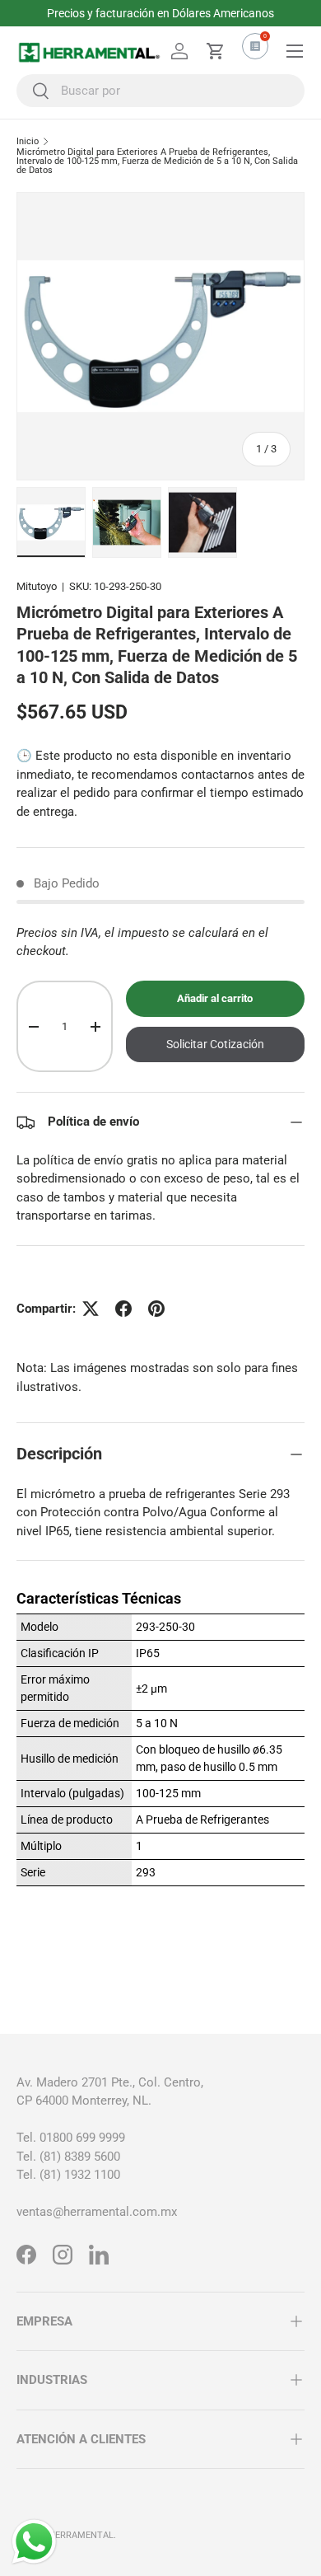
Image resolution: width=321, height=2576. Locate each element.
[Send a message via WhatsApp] (34, 2542)
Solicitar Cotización (215, 1044)
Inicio (28, 141)
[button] (216, 51)
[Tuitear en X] (91, 1309)
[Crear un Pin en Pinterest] (156, 1309)
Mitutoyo (37, 586)
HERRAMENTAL (81, 2535)
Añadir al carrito (215, 998)
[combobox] (160, 91)
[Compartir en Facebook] (123, 1309)
